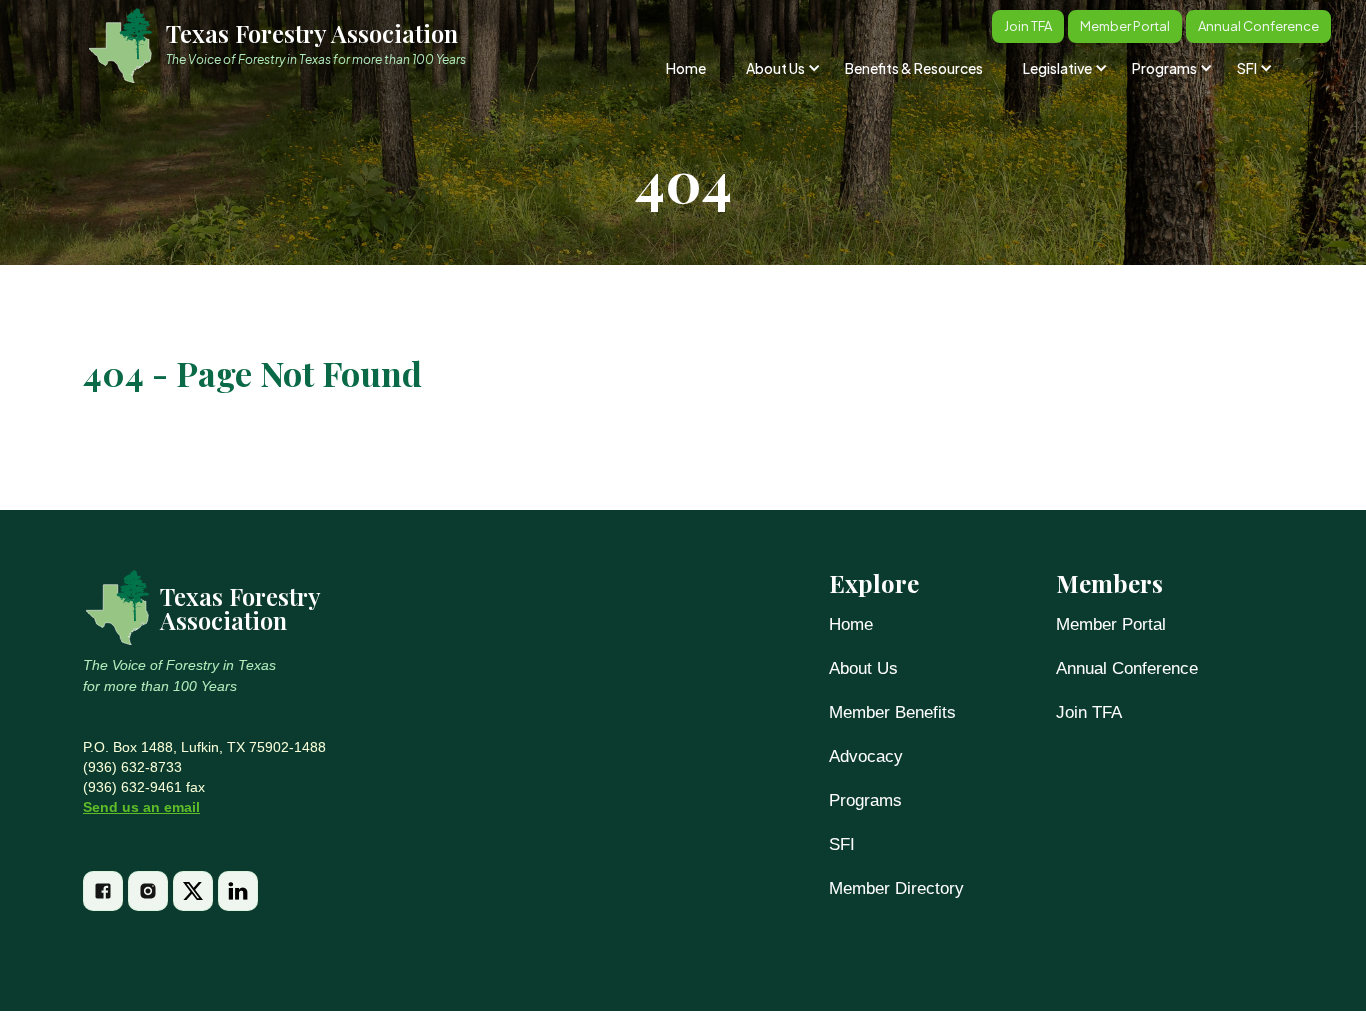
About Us (863, 668)
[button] (781, 68)
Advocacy (866, 756)
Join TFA (1089, 712)
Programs (865, 800)
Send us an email (141, 807)
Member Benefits (892, 712)
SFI (842, 844)
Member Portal (1111, 624)
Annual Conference (1127, 668)
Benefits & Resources (914, 68)
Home (686, 68)
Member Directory (896, 888)
